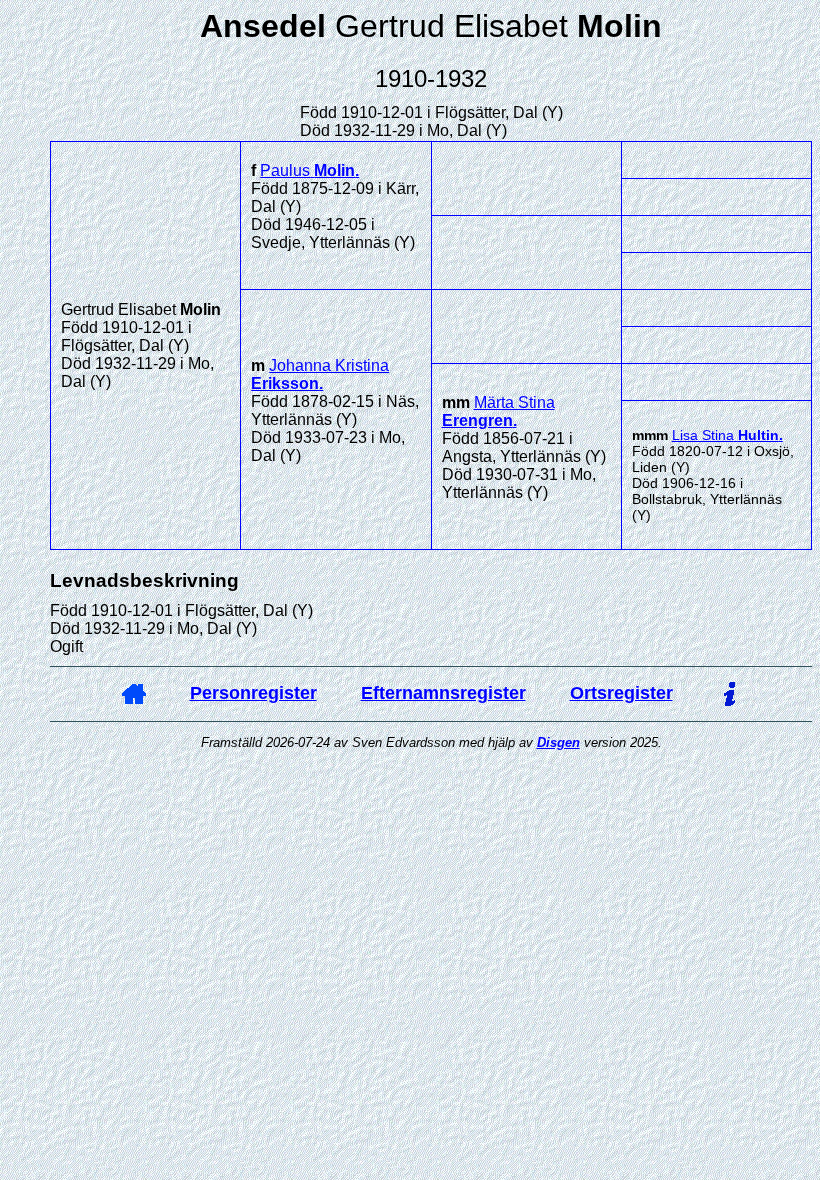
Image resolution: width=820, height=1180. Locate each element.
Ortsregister (621, 693)
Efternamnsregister (443, 693)
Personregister (253, 693)
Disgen (558, 742)
